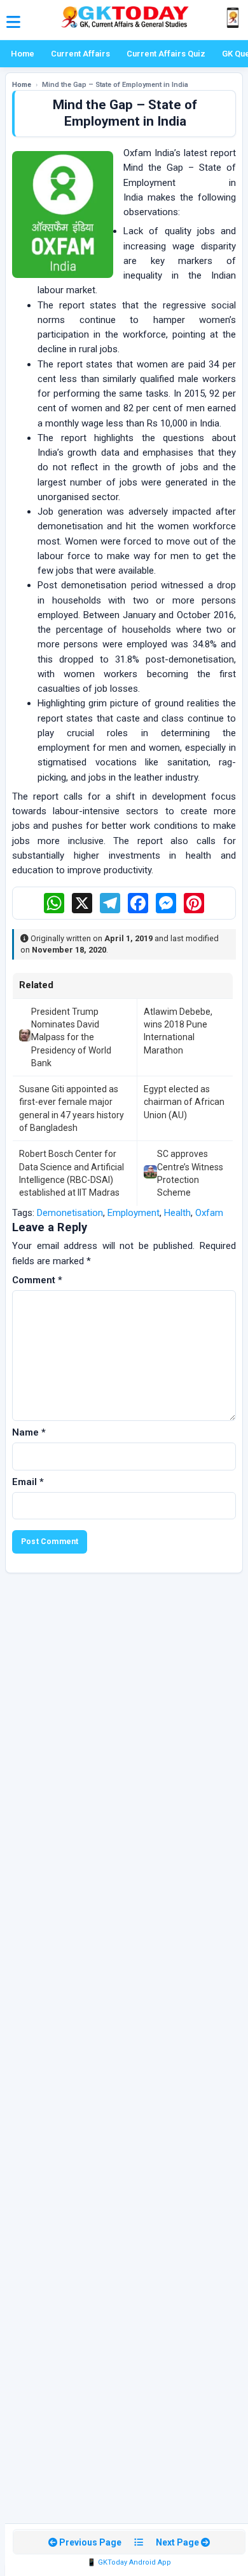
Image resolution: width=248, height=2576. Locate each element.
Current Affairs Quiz (166, 54)
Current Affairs (80, 54)
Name (29, 1432)
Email (28, 1482)
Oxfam (209, 1213)
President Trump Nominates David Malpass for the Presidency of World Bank (71, 1037)
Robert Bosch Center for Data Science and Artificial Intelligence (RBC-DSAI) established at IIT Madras (72, 1173)
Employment (134, 1213)
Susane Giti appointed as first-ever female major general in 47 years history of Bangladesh (72, 1108)
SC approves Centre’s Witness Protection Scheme (190, 1173)
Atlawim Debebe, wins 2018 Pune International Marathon (178, 1031)
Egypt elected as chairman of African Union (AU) (184, 1102)
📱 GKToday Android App (129, 2562)
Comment (37, 1280)
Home (23, 54)
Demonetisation (70, 1213)
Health (177, 1213)
